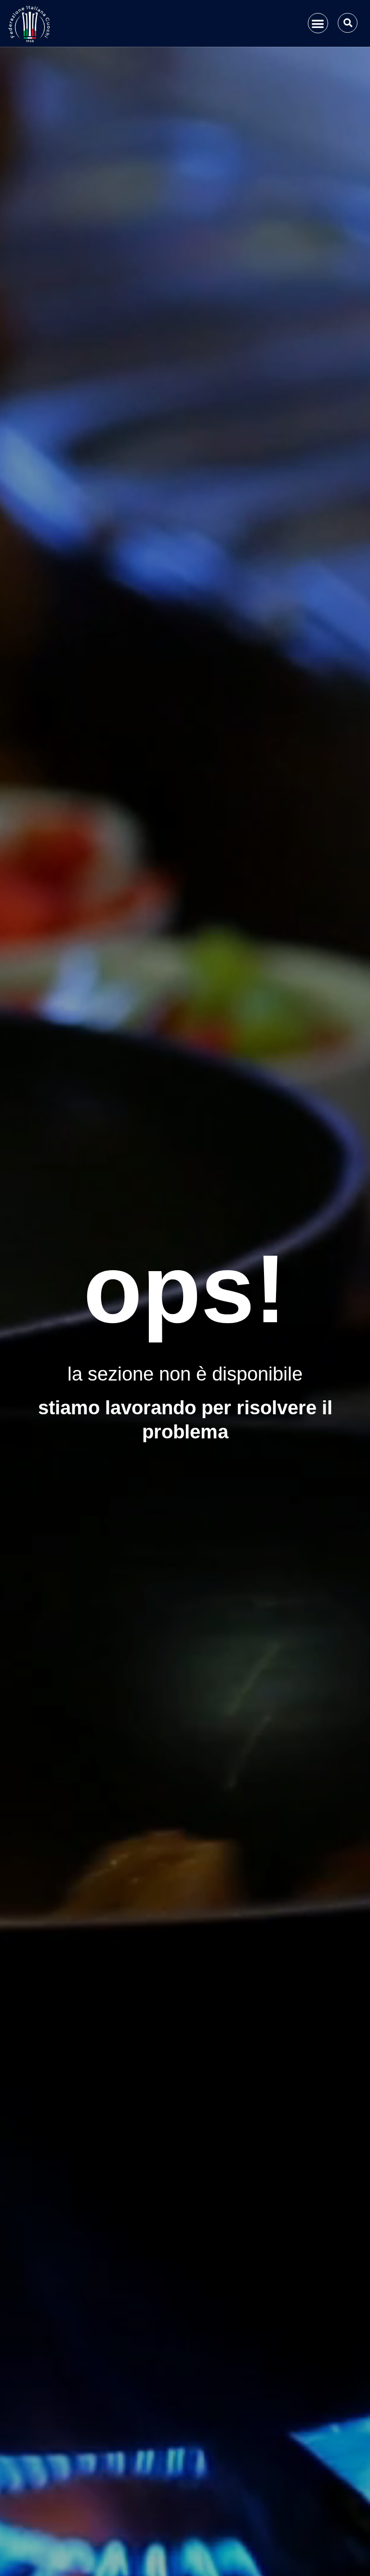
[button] (318, 23)
